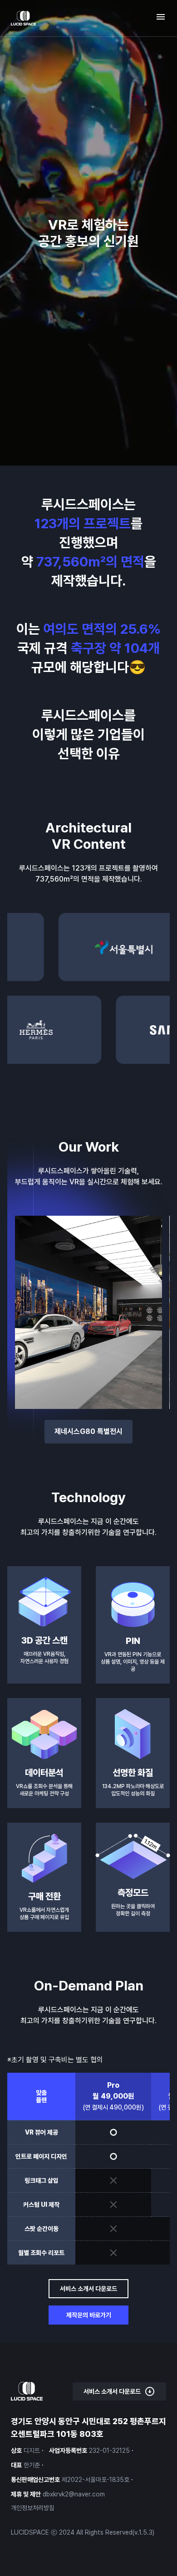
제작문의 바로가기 (89, 2315)
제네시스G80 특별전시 (88, 1431)
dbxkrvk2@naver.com (74, 2494)
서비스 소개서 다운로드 (88, 2289)
